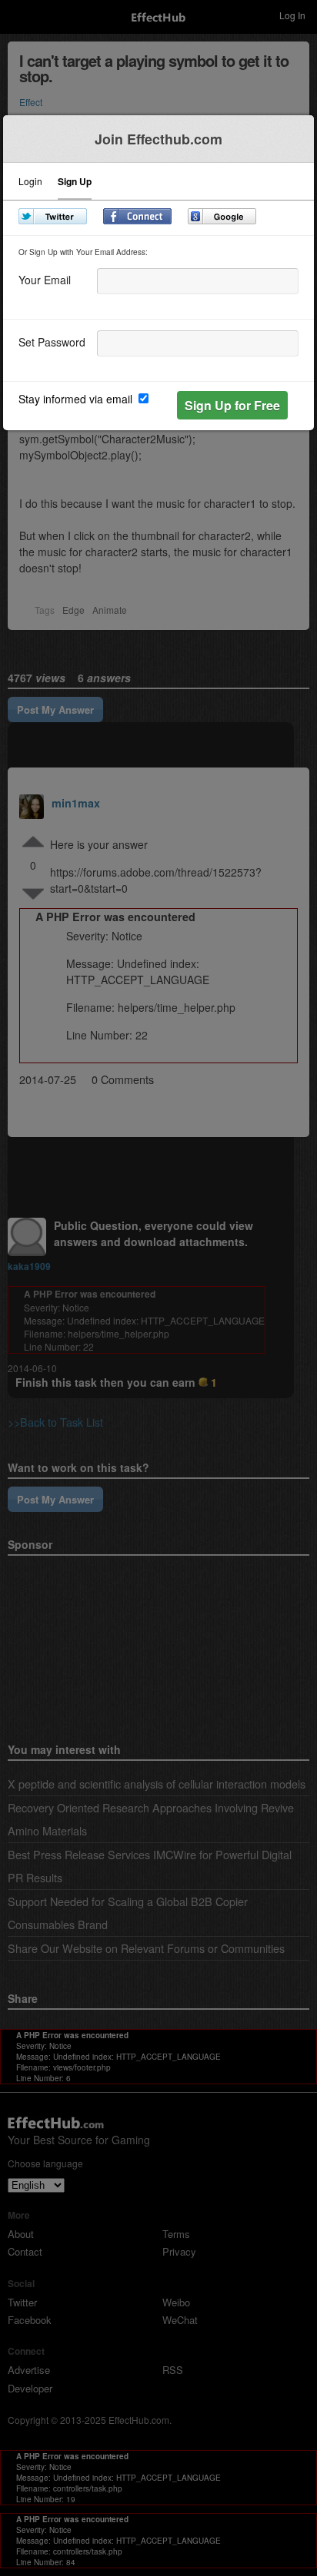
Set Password (52, 341)
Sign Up (75, 182)
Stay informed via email (77, 399)
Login (30, 182)
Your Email (45, 278)
